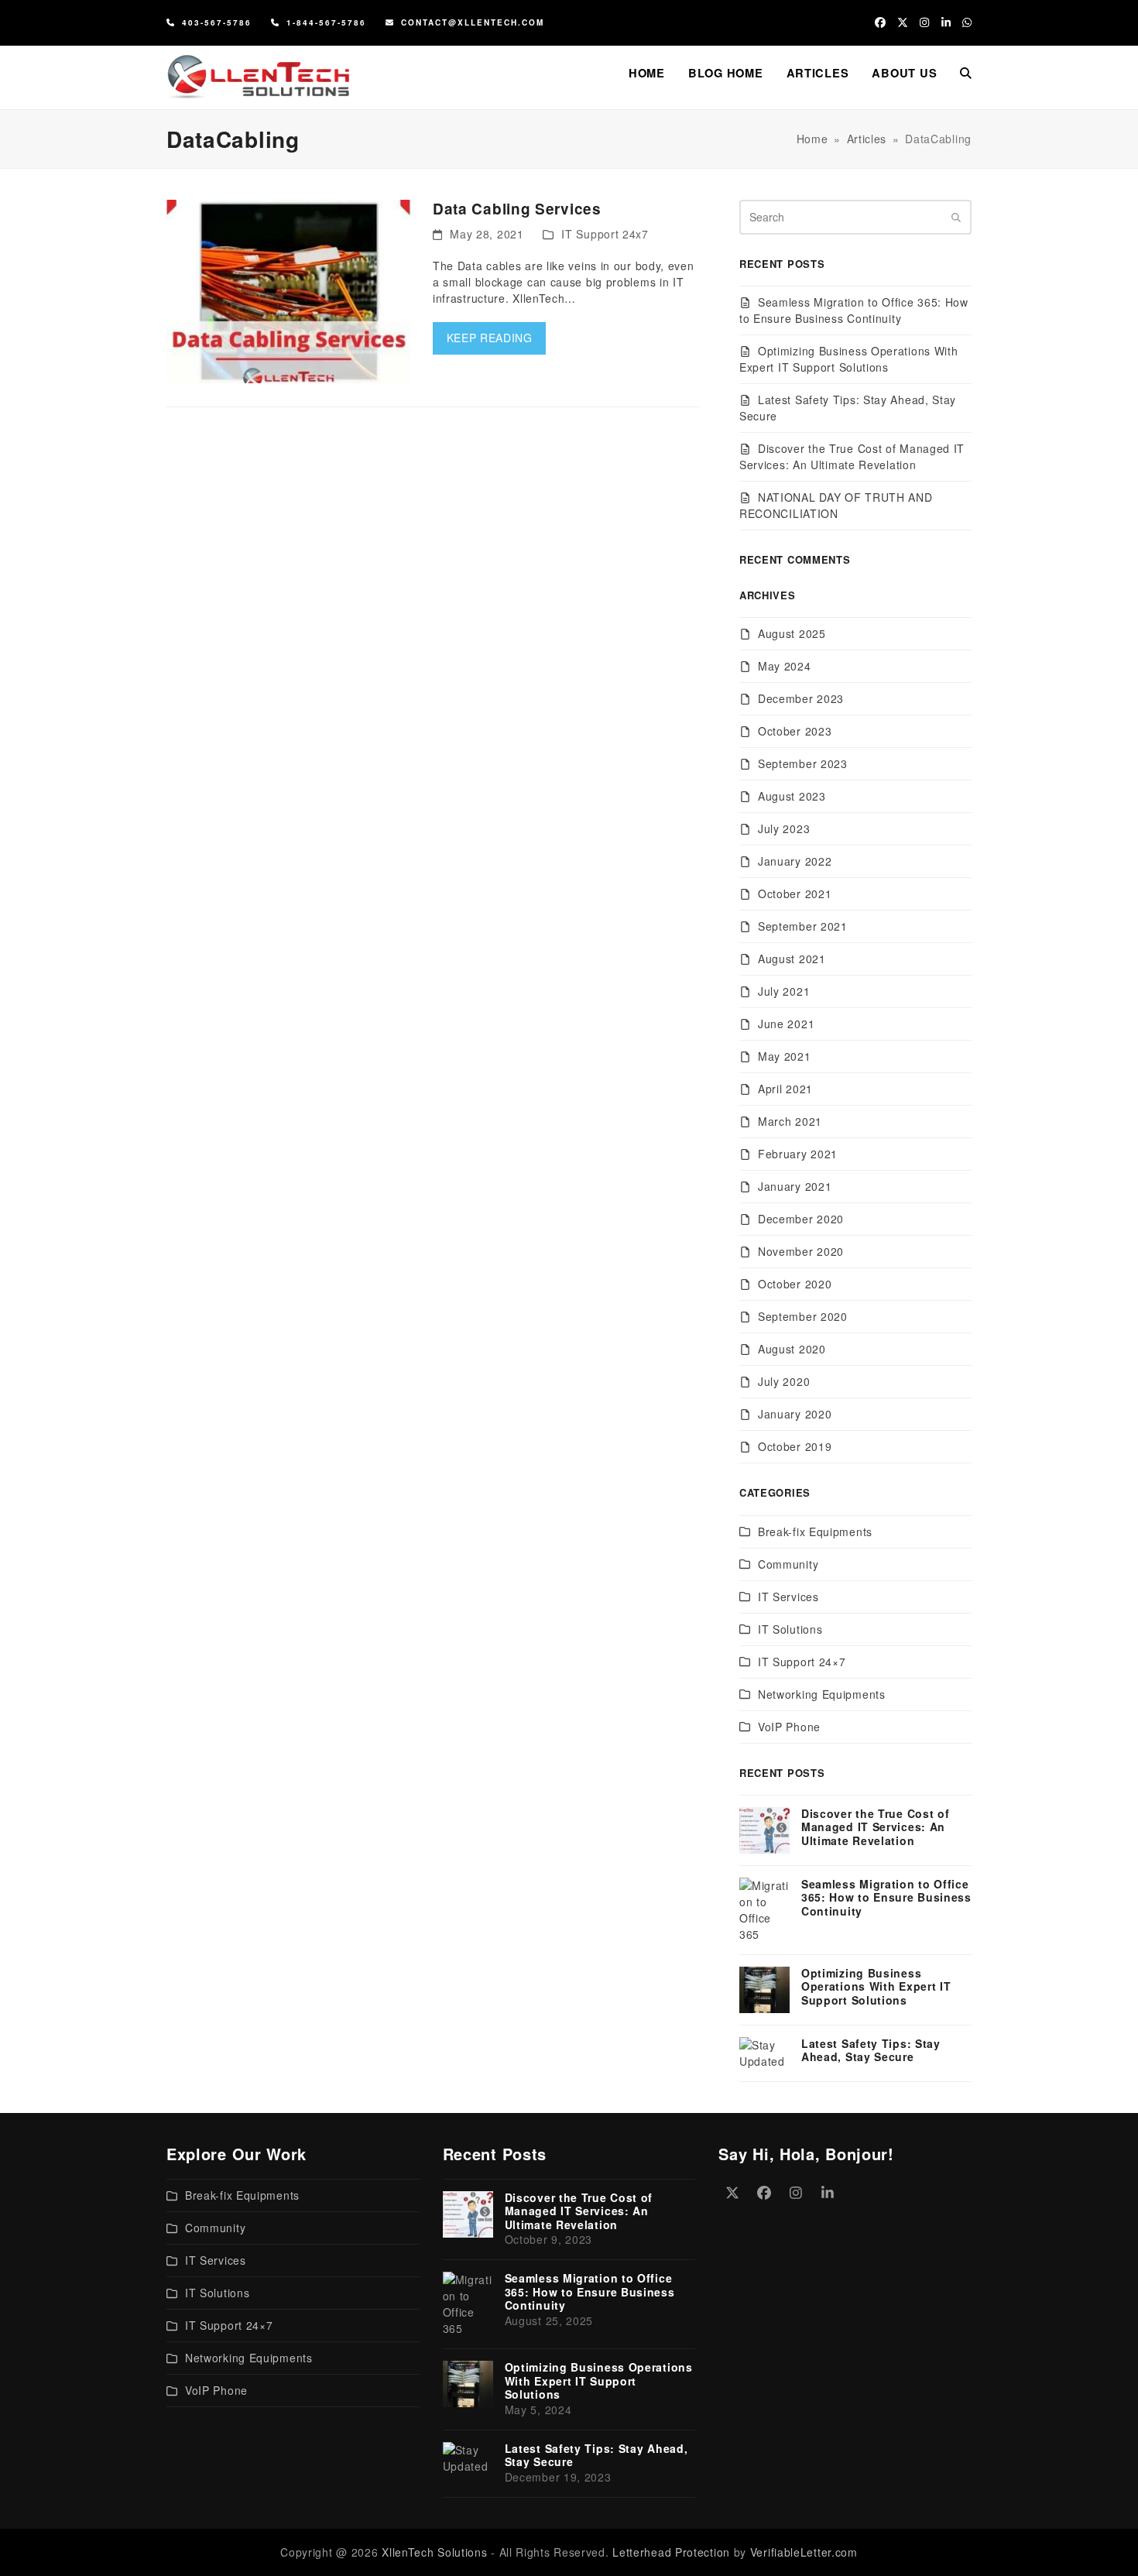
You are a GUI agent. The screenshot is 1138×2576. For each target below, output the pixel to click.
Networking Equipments (822, 1694)
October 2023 (795, 731)
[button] (966, 73)
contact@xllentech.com (473, 22)
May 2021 (785, 1056)
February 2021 (798, 1154)
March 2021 (790, 1121)
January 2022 (795, 861)
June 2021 (786, 1024)
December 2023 (801, 698)
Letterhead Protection (671, 2552)
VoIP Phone (789, 1727)
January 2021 (795, 1186)
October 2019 (795, 1446)
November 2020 (801, 1251)
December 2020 (801, 1219)
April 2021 (785, 1089)
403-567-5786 (217, 22)
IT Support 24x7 (605, 234)
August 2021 (792, 959)
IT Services (788, 1597)
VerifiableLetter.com (804, 2552)
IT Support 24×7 (802, 1662)
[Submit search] (956, 217)
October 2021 (795, 894)
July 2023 (784, 828)
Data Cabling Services (517, 209)
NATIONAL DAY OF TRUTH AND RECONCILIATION (836, 505)
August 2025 (792, 633)
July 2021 (784, 991)
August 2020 (792, 1349)
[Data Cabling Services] (289, 290)
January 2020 (795, 1414)
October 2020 (795, 1284)
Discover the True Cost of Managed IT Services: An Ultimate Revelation (852, 456)
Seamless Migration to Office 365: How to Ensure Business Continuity (854, 310)
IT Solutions (790, 1629)
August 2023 (792, 796)
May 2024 (785, 666)
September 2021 (803, 926)
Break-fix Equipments (815, 1532)
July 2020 (784, 1381)
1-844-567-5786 (326, 22)
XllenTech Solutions (434, 2552)
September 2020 (803, 1316)
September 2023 (803, 763)
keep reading (490, 338)
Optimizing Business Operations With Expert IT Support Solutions (849, 359)
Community (788, 1564)
